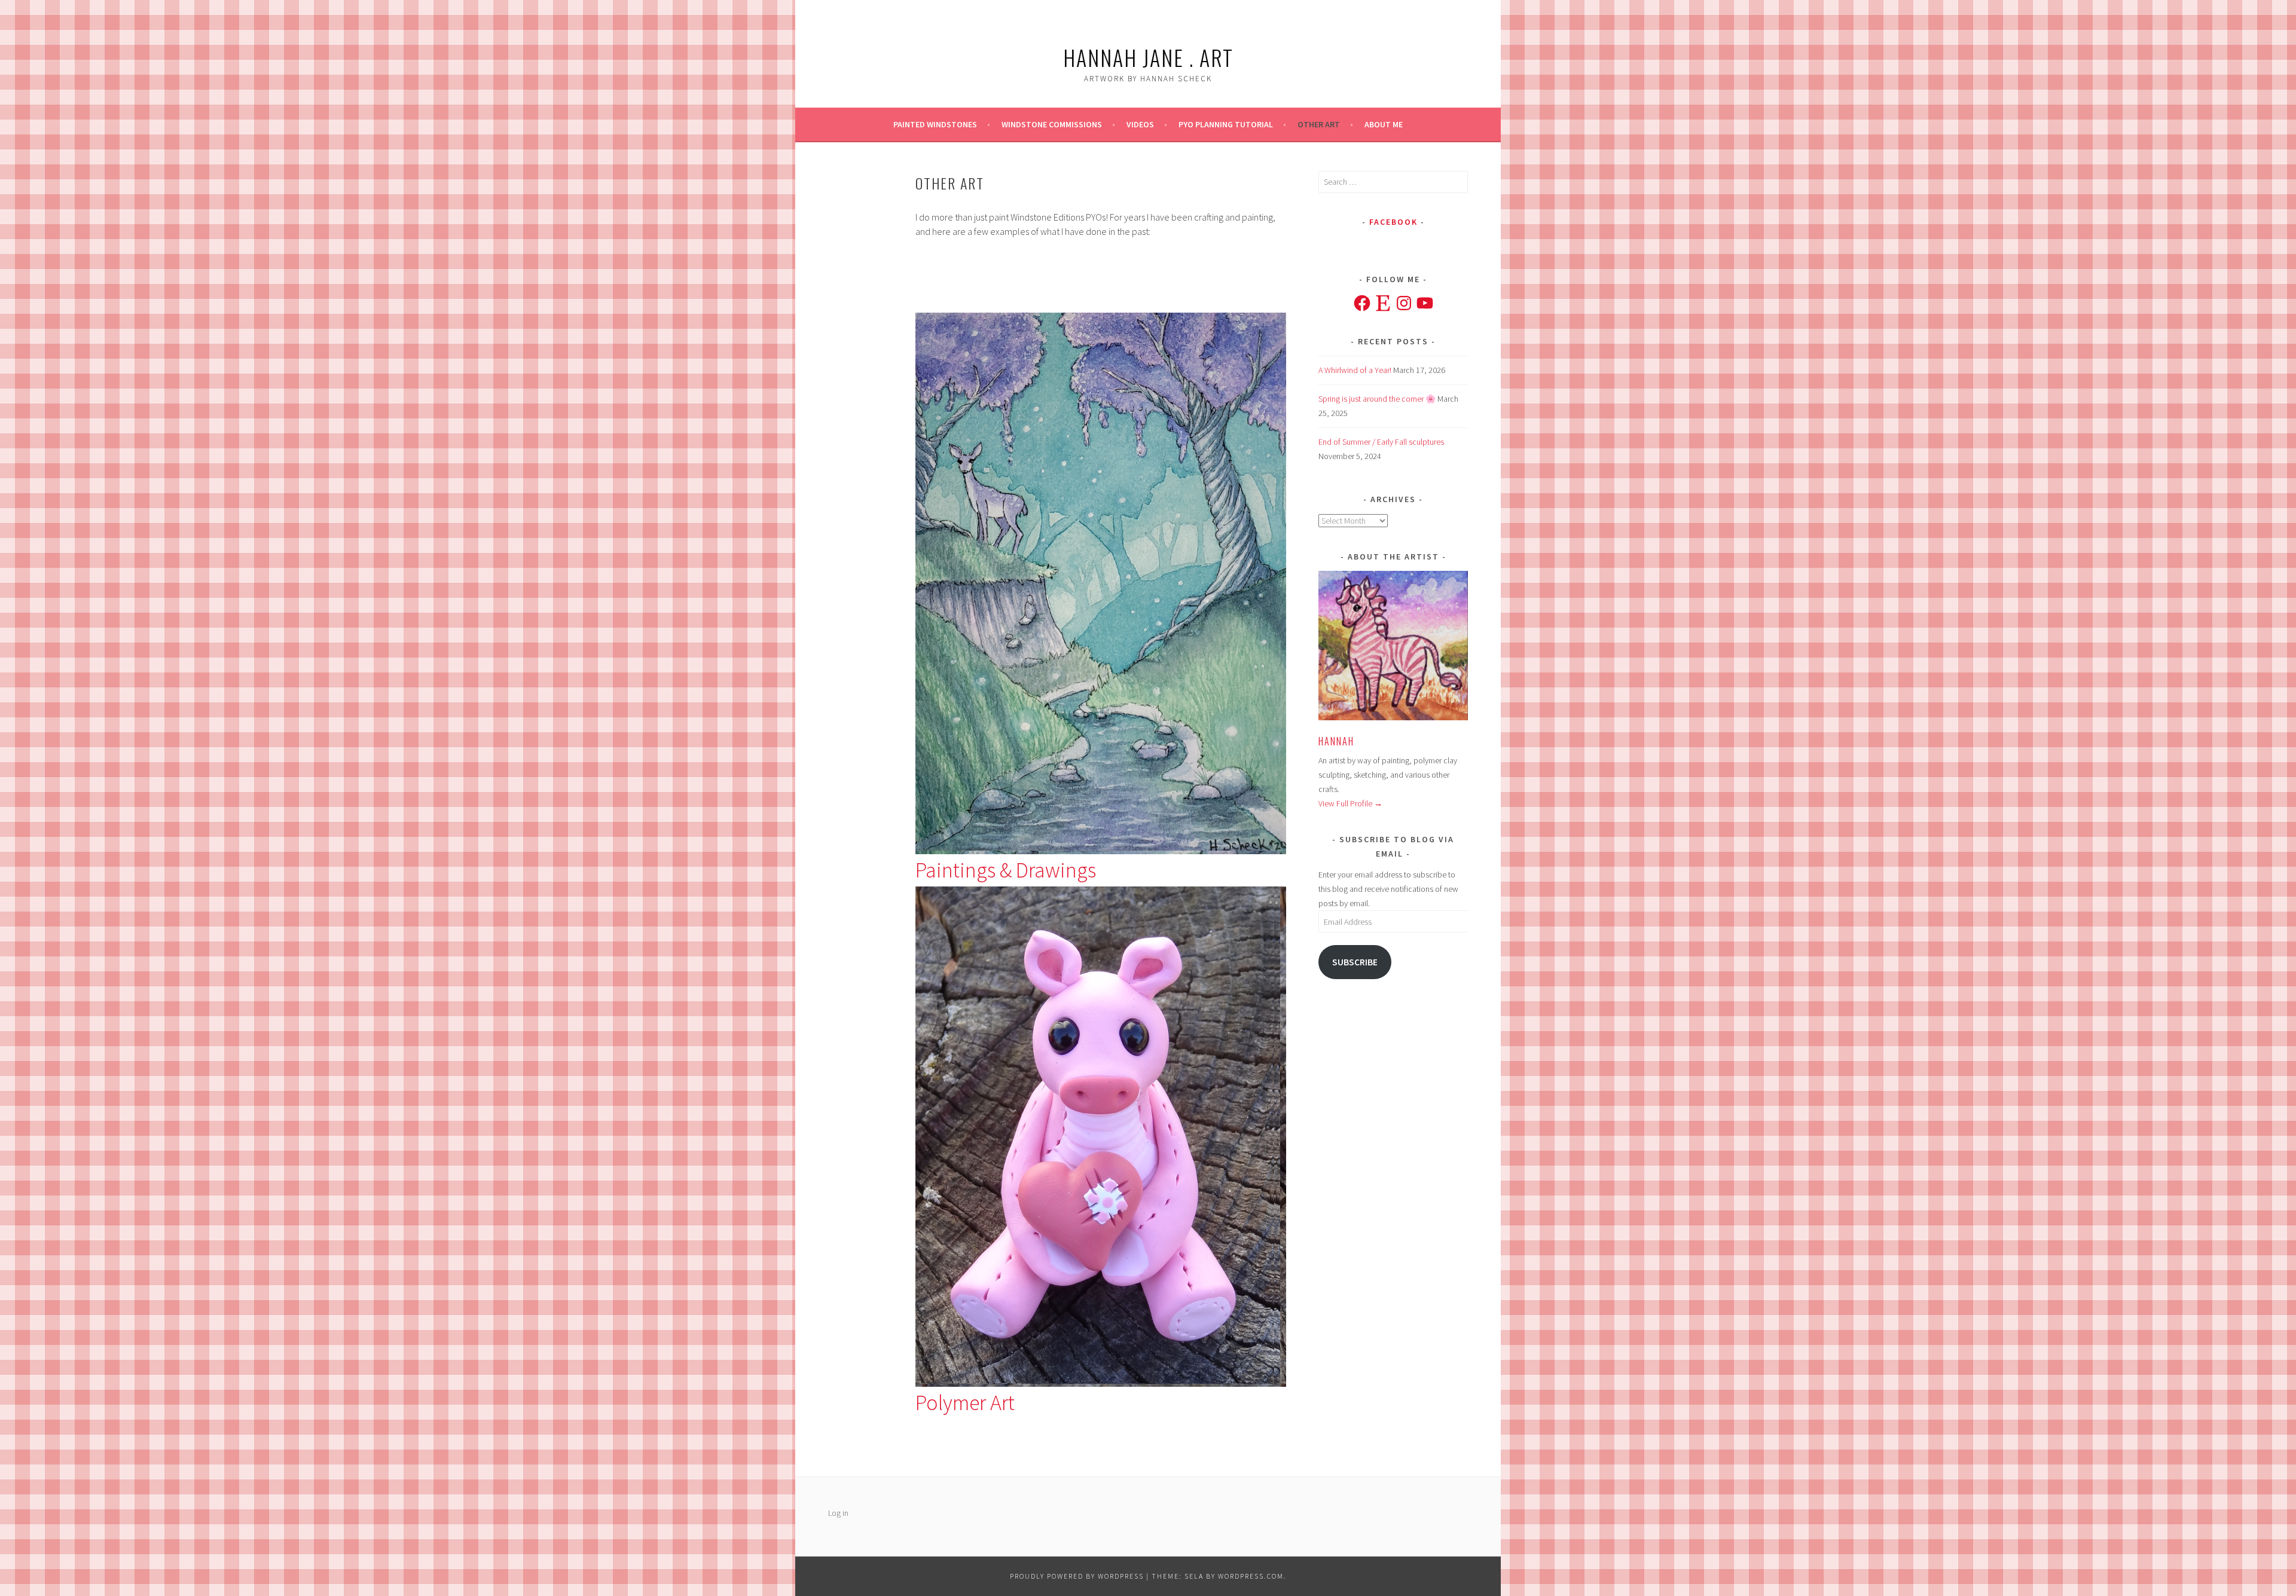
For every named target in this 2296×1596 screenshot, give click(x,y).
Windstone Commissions (1052, 124)
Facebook (1393, 222)
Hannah (1336, 741)
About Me (1384, 124)
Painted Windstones (935, 124)
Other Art (1319, 124)
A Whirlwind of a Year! (1355, 370)
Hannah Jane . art (1148, 57)
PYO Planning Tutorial (1226, 124)
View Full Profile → (1350, 803)
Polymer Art (965, 1403)
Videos (1140, 124)
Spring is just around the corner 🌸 (1377, 399)
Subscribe (1355, 962)
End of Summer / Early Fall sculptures (1381, 442)
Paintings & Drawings (1006, 870)
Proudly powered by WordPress (1077, 1576)
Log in (838, 1513)
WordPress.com (1251, 1576)
